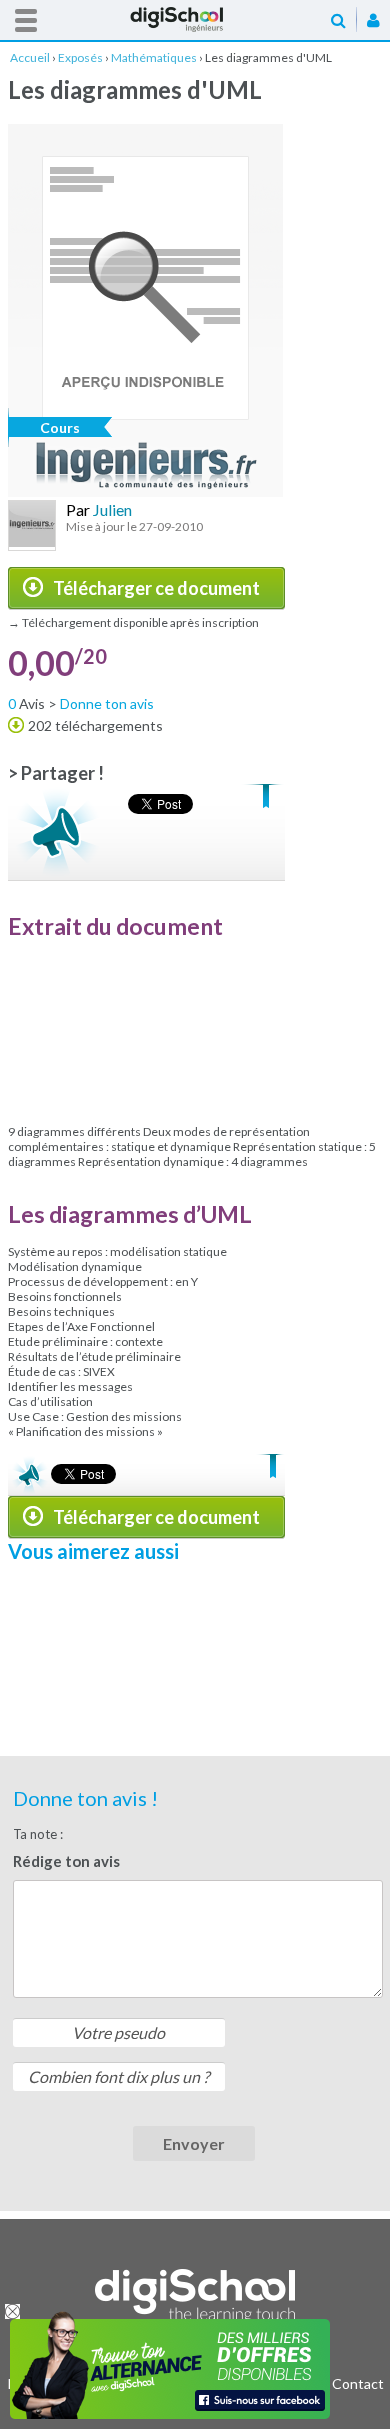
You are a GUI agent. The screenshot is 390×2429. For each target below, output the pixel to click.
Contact (358, 2383)
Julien (112, 509)
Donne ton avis (107, 703)
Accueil (195, 19)
